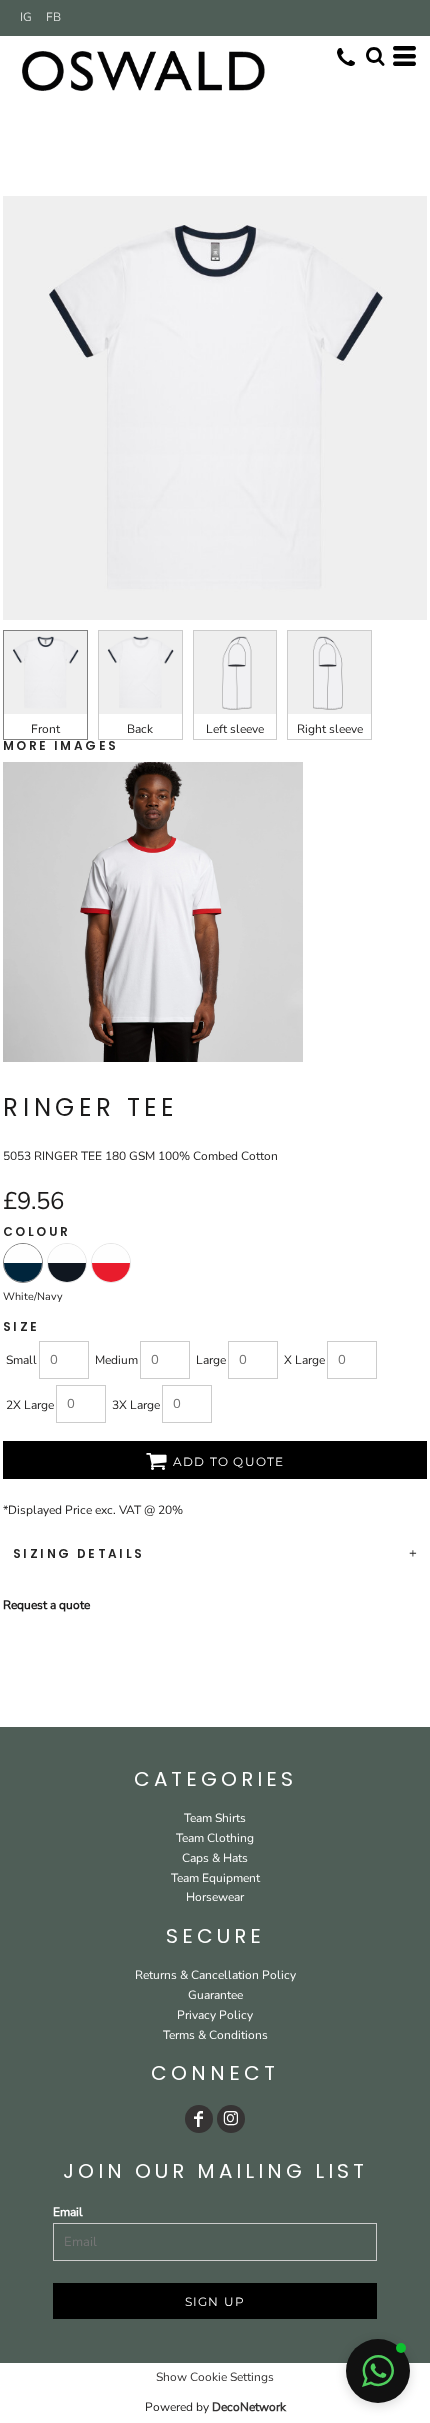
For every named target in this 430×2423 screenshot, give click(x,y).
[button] (378, 2371)
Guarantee (215, 1995)
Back (140, 729)
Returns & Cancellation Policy (215, 1975)
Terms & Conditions (215, 2035)
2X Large (30, 1405)
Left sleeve (235, 729)
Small (21, 1360)
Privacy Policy (215, 2015)
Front (45, 729)
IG (26, 17)
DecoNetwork (249, 2407)
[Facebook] (199, 2119)
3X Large (136, 1405)
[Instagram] (231, 2119)
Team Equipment (215, 1878)
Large (211, 1360)
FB (53, 17)
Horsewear (215, 1897)
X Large (304, 1360)
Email (68, 2212)
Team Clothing (215, 1838)
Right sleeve (330, 729)
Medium (116, 1360)
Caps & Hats (215, 1858)
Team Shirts (215, 1818)
